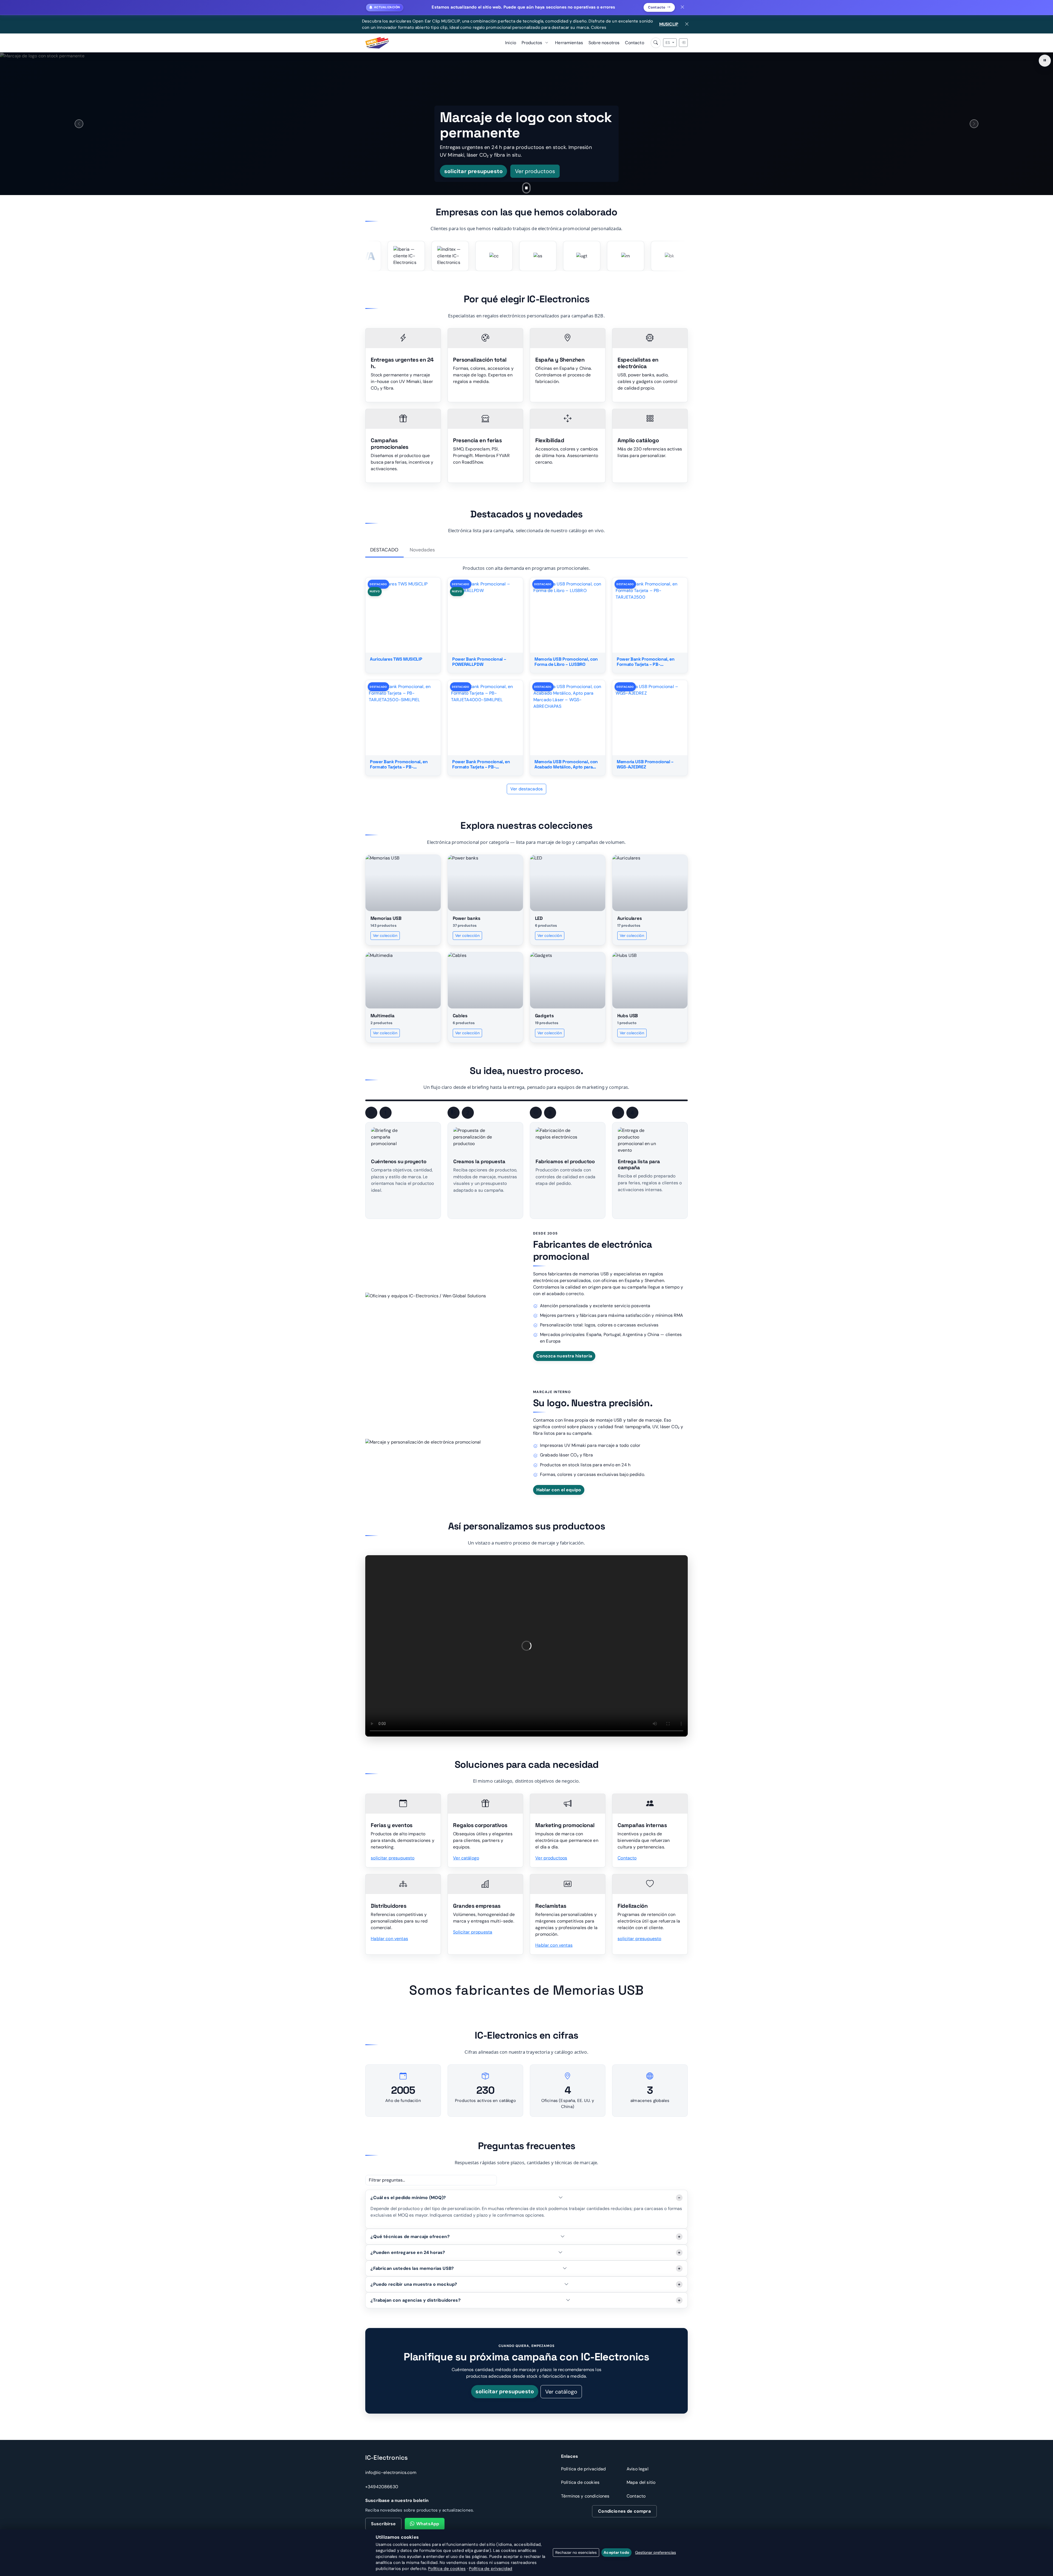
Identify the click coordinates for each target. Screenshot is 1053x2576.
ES (668, 43)
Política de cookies (580, 2482)
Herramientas (569, 43)
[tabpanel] (526, 679)
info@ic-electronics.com (391, 2472)
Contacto (657, 7)
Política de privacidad (584, 2469)
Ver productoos (551, 1858)
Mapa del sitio (641, 2482)
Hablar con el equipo (559, 1490)
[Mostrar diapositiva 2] (526, 188)
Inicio (511, 43)
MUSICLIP (669, 24)
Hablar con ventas (389, 1939)
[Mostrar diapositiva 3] (535, 188)
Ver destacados (526, 789)
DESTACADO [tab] (384, 550)
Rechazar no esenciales (576, 2552)
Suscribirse (383, 2524)
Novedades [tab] (422, 550)
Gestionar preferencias (656, 2552)
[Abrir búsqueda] (656, 43)
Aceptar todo (616, 2552)
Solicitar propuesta (473, 1932)
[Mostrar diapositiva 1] (518, 188)
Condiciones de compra (624, 2511)
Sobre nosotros (604, 43)
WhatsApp (428, 2524)
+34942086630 (382, 2487)
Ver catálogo (466, 1858)
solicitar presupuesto (393, 1858)
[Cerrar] (683, 7)
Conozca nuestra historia (564, 1356)
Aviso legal (638, 2469)
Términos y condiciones (585, 2496)
